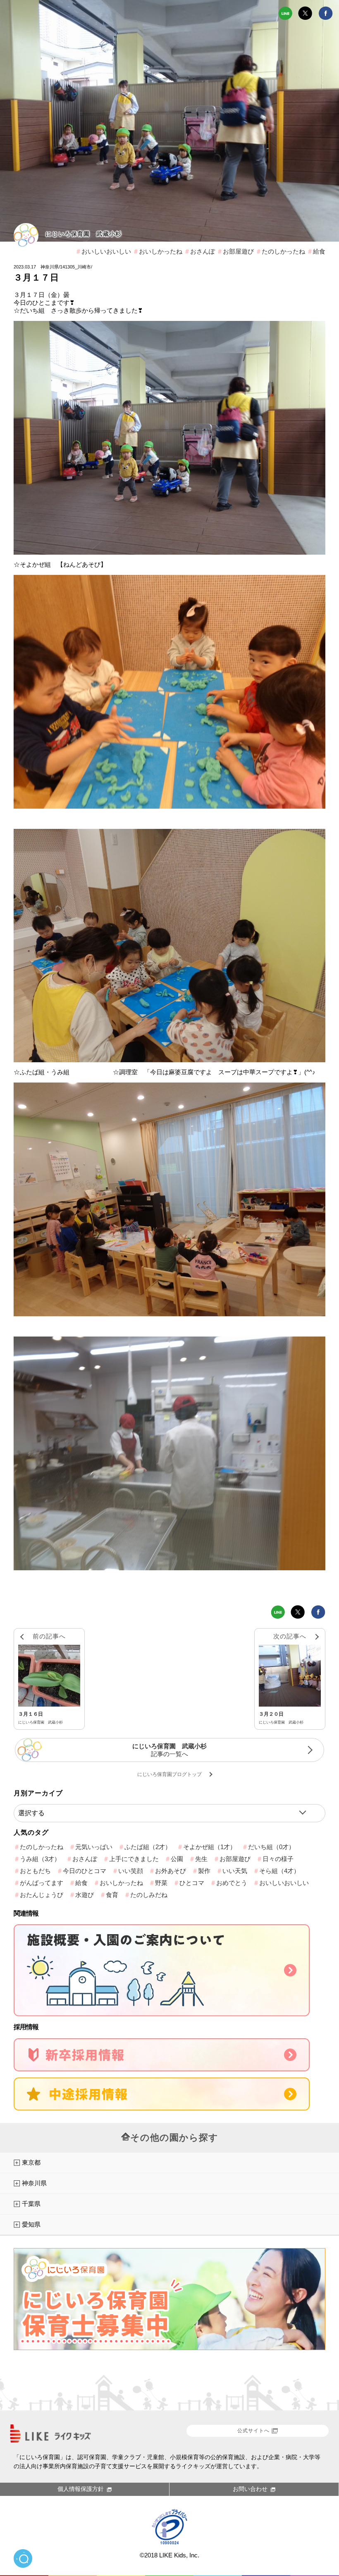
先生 (201, 1859)
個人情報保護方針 (81, 2489)
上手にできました (134, 1859)
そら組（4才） (279, 1871)
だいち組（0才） (271, 1847)
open (23, 2558)
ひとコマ (192, 1883)
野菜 (161, 1883)
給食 (319, 251)
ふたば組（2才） (148, 1847)
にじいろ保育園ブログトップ (169, 1774)
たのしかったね (283, 251)
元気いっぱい (94, 1847)
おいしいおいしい (106, 251)
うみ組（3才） (40, 1859)
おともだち (35, 1871)
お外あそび (171, 1871)
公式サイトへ (253, 2431)
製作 (204, 1871)
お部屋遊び (238, 251)
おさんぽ (203, 251)
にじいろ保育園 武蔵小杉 (84, 234)
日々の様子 (278, 1859)
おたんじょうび (42, 1895)
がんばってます (42, 1883)
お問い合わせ (250, 2489)
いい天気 (235, 1871)
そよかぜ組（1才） (210, 1847)
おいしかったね (161, 251)
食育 (112, 1895)
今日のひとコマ (85, 1871)
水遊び (85, 1895)
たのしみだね (149, 1895)
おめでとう (232, 1883)
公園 (177, 1859)
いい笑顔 (131, 1871)
